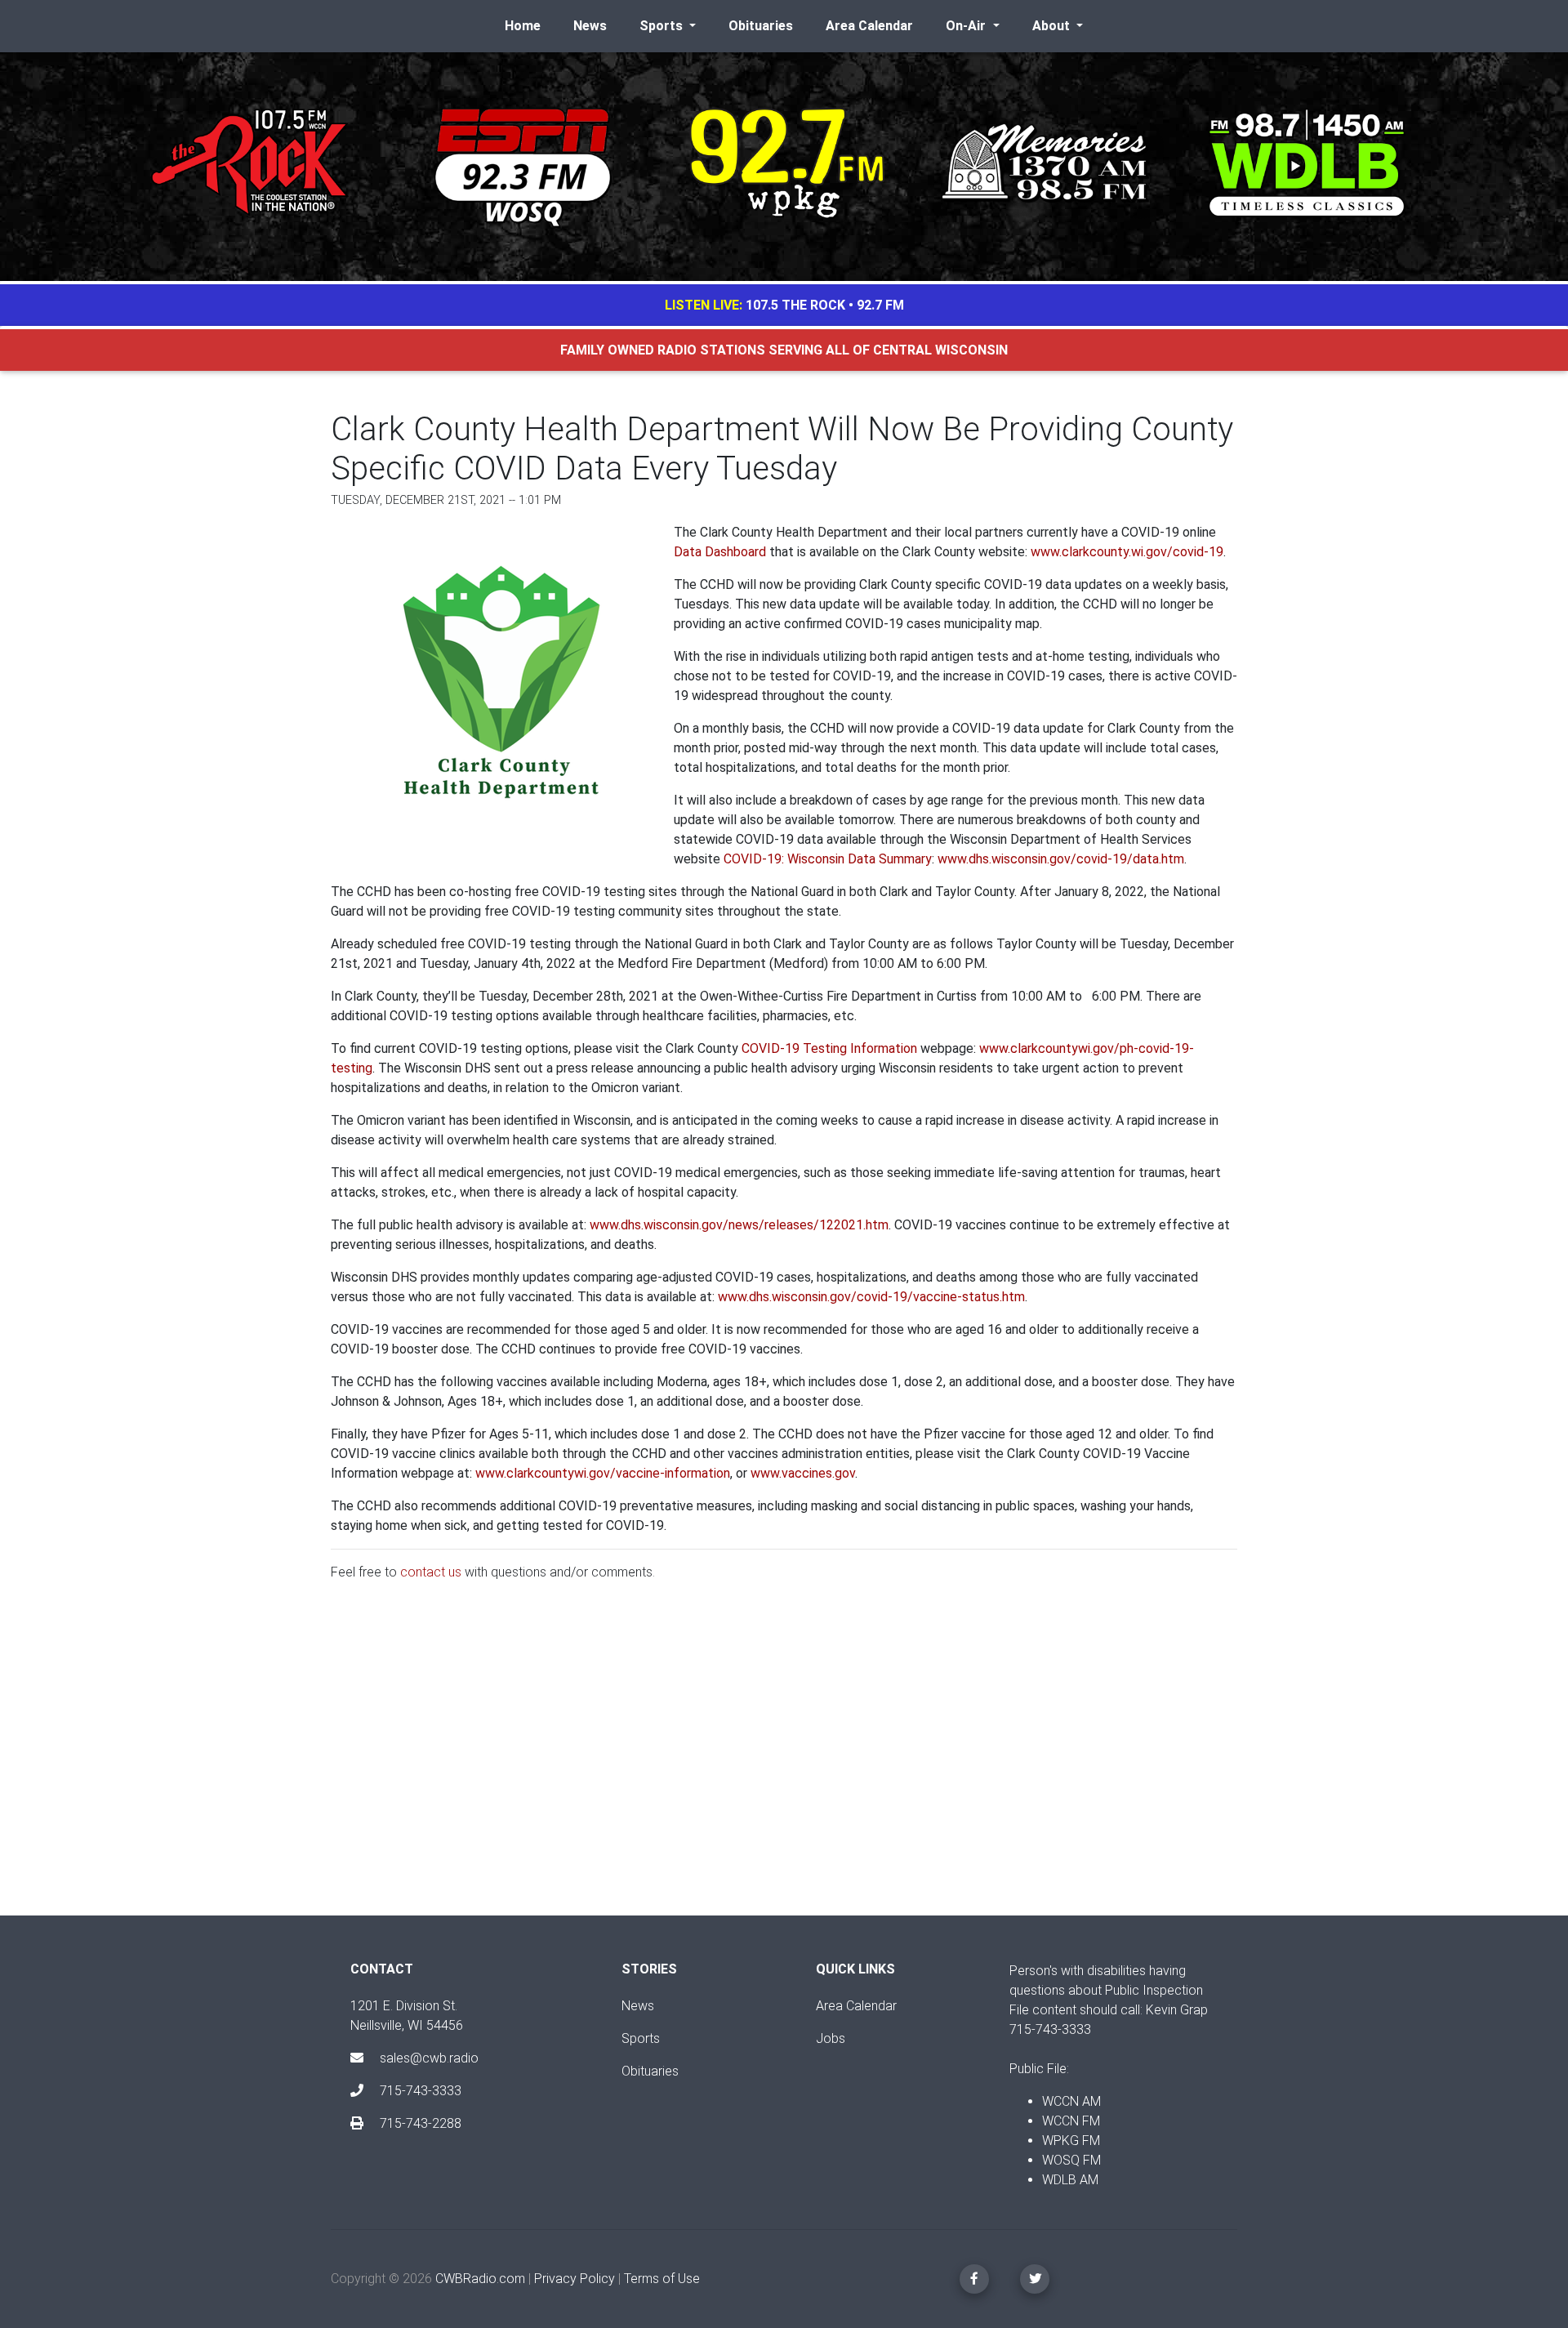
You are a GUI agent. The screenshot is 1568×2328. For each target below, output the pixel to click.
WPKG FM (1071, 2141)
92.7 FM (880, 305)
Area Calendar (869, 26)
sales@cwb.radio (429, 2058)
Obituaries (761, 26)
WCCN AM (1071, 2101)
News (590, 26)
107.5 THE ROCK (795, 305)
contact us (431, 1572)
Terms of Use (662, 2279)
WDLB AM (1070, 2180)
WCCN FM (1071, 2121)
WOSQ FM (1071, 2160)
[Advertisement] (784, 1762)
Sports (641, 2038)
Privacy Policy (575, 2279)
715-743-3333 (419, 2091)
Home (523, 26)
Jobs (831, 2038)
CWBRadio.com (480, 2279)
